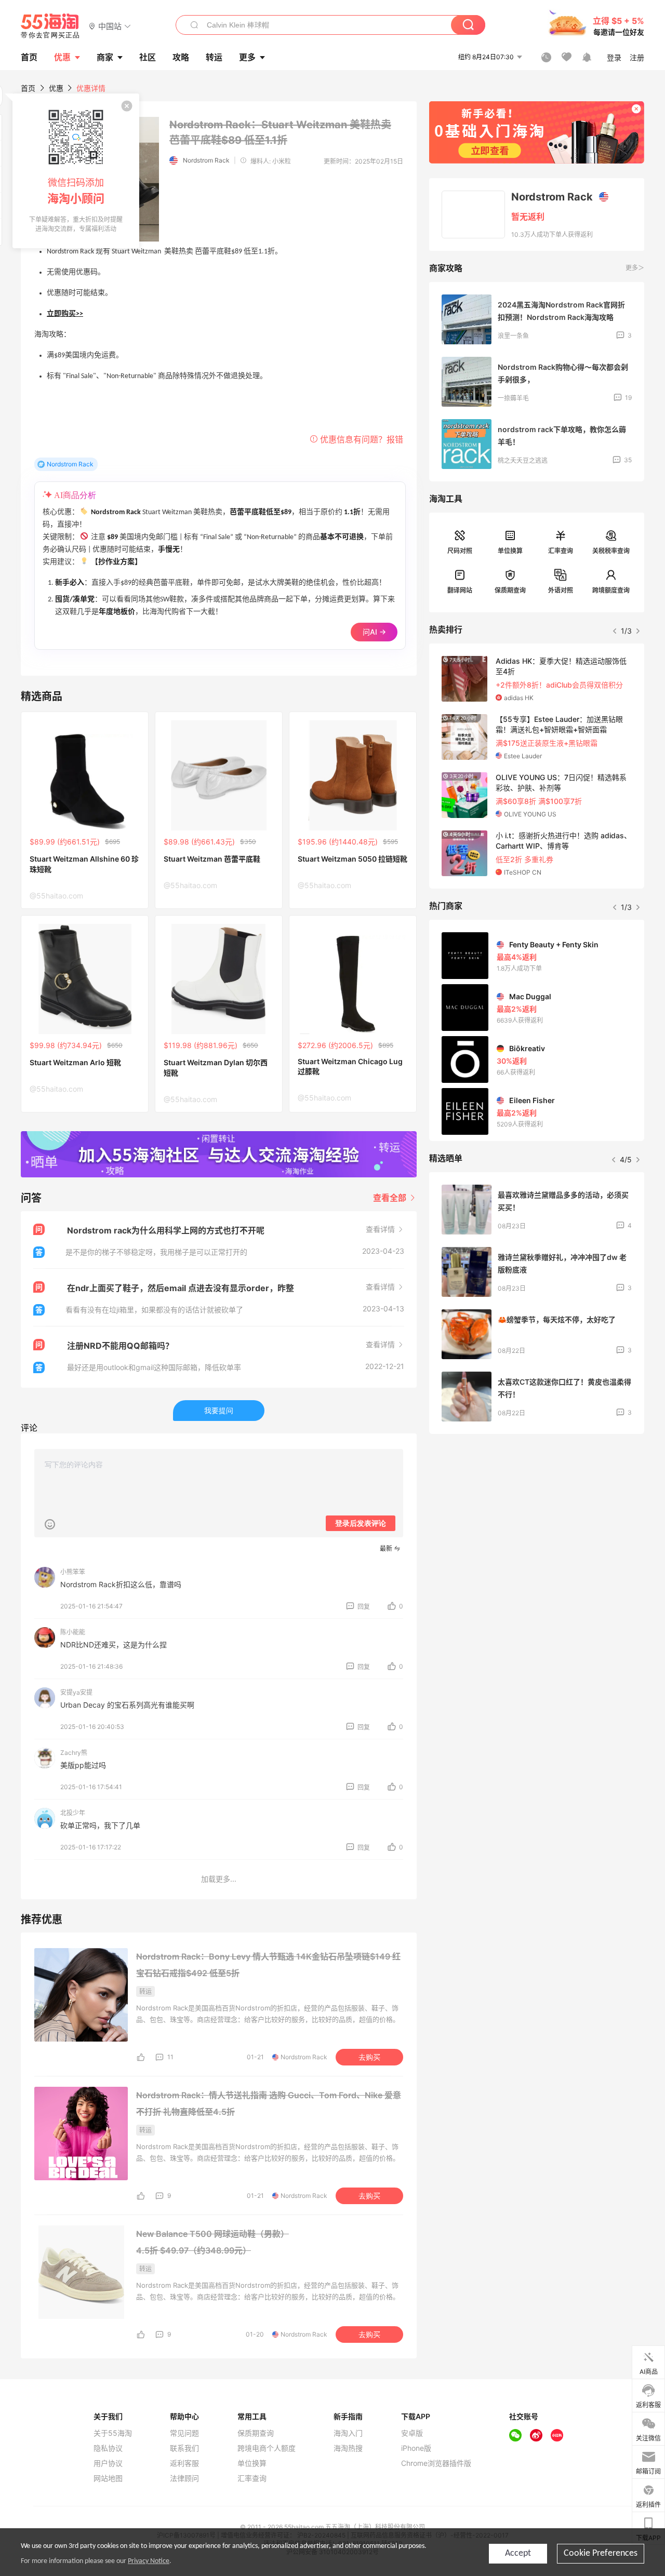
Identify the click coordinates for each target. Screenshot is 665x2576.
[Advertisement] (537, 1519)
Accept (518, 2553)
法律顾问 (184, 2478)
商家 (105, 57)
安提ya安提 (76, 1692)
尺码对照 (460, 551)
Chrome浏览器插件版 (436, 2463)
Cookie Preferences (601, 2553)
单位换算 (510, 551)
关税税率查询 (611, 551)
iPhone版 (416, 2448)
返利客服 (184, 2463)
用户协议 (108, 2463)
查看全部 (391, 1198)
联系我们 (184, 2448)
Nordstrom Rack (206, 160)
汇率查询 (561, 551)
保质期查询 (510, 590)
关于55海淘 (113, 2433)
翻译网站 (460, 590)
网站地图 (108, 2478)
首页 (28, 88)
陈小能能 (73, 1632)
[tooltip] (76, 171)
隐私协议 (108, 2448)
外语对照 (561, 590)
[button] (110, 26)
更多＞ (635, 268)
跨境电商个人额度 (267, 2448)
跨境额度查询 (611, 590)
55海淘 (50, 26)
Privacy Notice (149, 2561)
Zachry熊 (74, 1753)
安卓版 (412, 2433)
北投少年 (73, 1813)
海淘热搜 (348, 2448)
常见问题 (184, 2433)
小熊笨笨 (73, 1572)
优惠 (62, 57)
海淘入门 (348, 2433)
